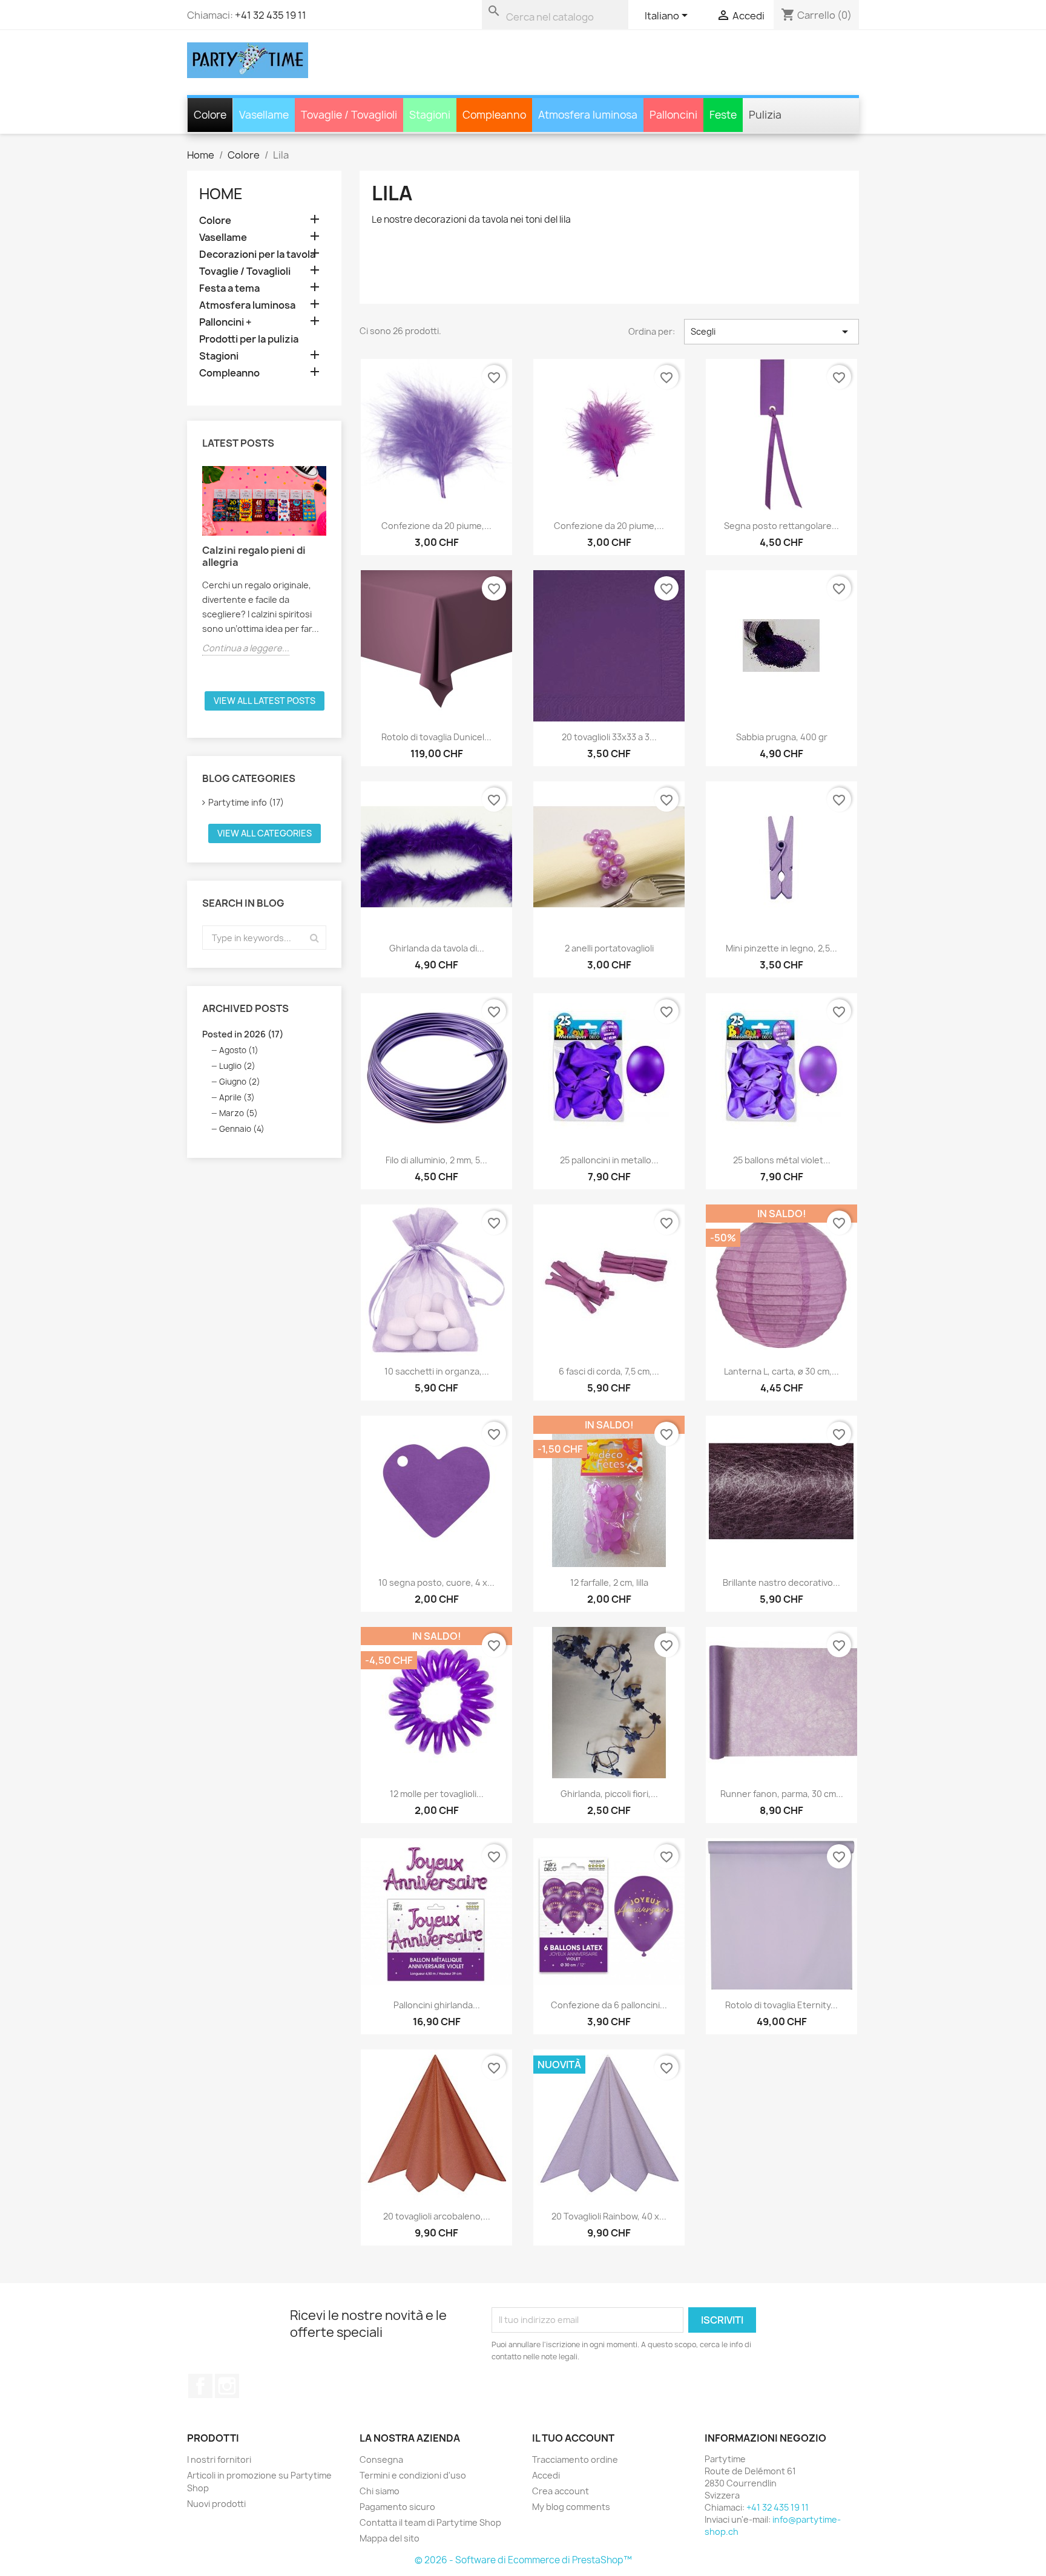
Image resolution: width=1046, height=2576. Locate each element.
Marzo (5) (238, 1113)
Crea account (561, 2491)
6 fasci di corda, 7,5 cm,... (609, 1371)
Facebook (200, 2386)
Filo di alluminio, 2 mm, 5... (436, 1160)
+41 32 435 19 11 (271, 15)
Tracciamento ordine (575, 2459)
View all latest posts (265, 701)
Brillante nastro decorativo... (781, 1582)
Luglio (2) (237, 1066)
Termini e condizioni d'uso (413, 2475)
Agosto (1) (239, 1050)
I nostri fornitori (219, 2459)
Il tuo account (573, 2438)
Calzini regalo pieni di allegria (254, 556)
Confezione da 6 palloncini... (609, 2005)
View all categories (265, 833)
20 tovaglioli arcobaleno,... (437, 2217)
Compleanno (229, 373)
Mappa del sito (390, 2538)
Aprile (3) (237, 1097)
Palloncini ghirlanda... (437, 2005)
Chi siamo (380, 2491)
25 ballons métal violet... (782, 1160)
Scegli (771, 332)
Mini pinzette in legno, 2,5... (781, 948)
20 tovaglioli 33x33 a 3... (609, 737)
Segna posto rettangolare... (781, 526)
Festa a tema (229, 288)
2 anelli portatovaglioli (609, 948)
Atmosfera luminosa (247, 305)
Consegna (381, 2459)
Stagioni (219, 356)
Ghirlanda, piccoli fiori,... (609, 1794)
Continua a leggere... (246, 648)
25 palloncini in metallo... (609, 1160)
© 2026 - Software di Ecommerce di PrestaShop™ (523, 2560)
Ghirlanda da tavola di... (437, 948)
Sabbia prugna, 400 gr (782, 737)
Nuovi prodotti (216, 2504)
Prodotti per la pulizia (249, 339)
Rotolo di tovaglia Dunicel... (436, 737)
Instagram (227, 2386)
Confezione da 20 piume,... (436, 526)
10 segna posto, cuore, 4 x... (436, 1582)
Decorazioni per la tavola (257, 255)
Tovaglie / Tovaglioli (245, 271)
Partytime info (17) (246, 802)
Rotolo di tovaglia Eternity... (781, 2005)
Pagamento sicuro (397, 2507)
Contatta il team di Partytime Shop (430, 2522)
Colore (215, 221)
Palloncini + (225, 322)
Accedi (546, 2475)
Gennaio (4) (242, 1129)
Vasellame (223, 238)
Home (221, 194)
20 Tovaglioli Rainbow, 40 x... (609, 2217)
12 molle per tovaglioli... (437, 1794)
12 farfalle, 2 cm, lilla (609, 1582)
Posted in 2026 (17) (243, 1034)
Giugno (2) (240, 1082)
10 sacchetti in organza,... (437, 1371)
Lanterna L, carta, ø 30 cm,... (781, 1371)
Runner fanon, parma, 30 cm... (782, 1794)
